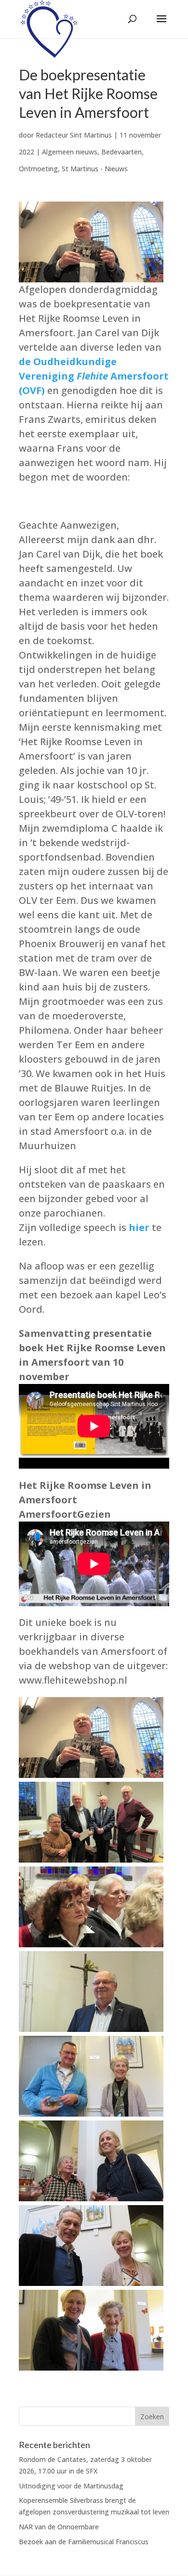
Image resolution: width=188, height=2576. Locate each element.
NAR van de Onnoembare (59, 2527)
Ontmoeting (38, 169)
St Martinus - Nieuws (95, 169)
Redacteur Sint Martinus (74, 135)
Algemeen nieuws (70, 152)
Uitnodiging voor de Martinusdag (71, 2486)
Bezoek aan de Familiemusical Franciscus (84, 2542)
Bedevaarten (121, 152)
